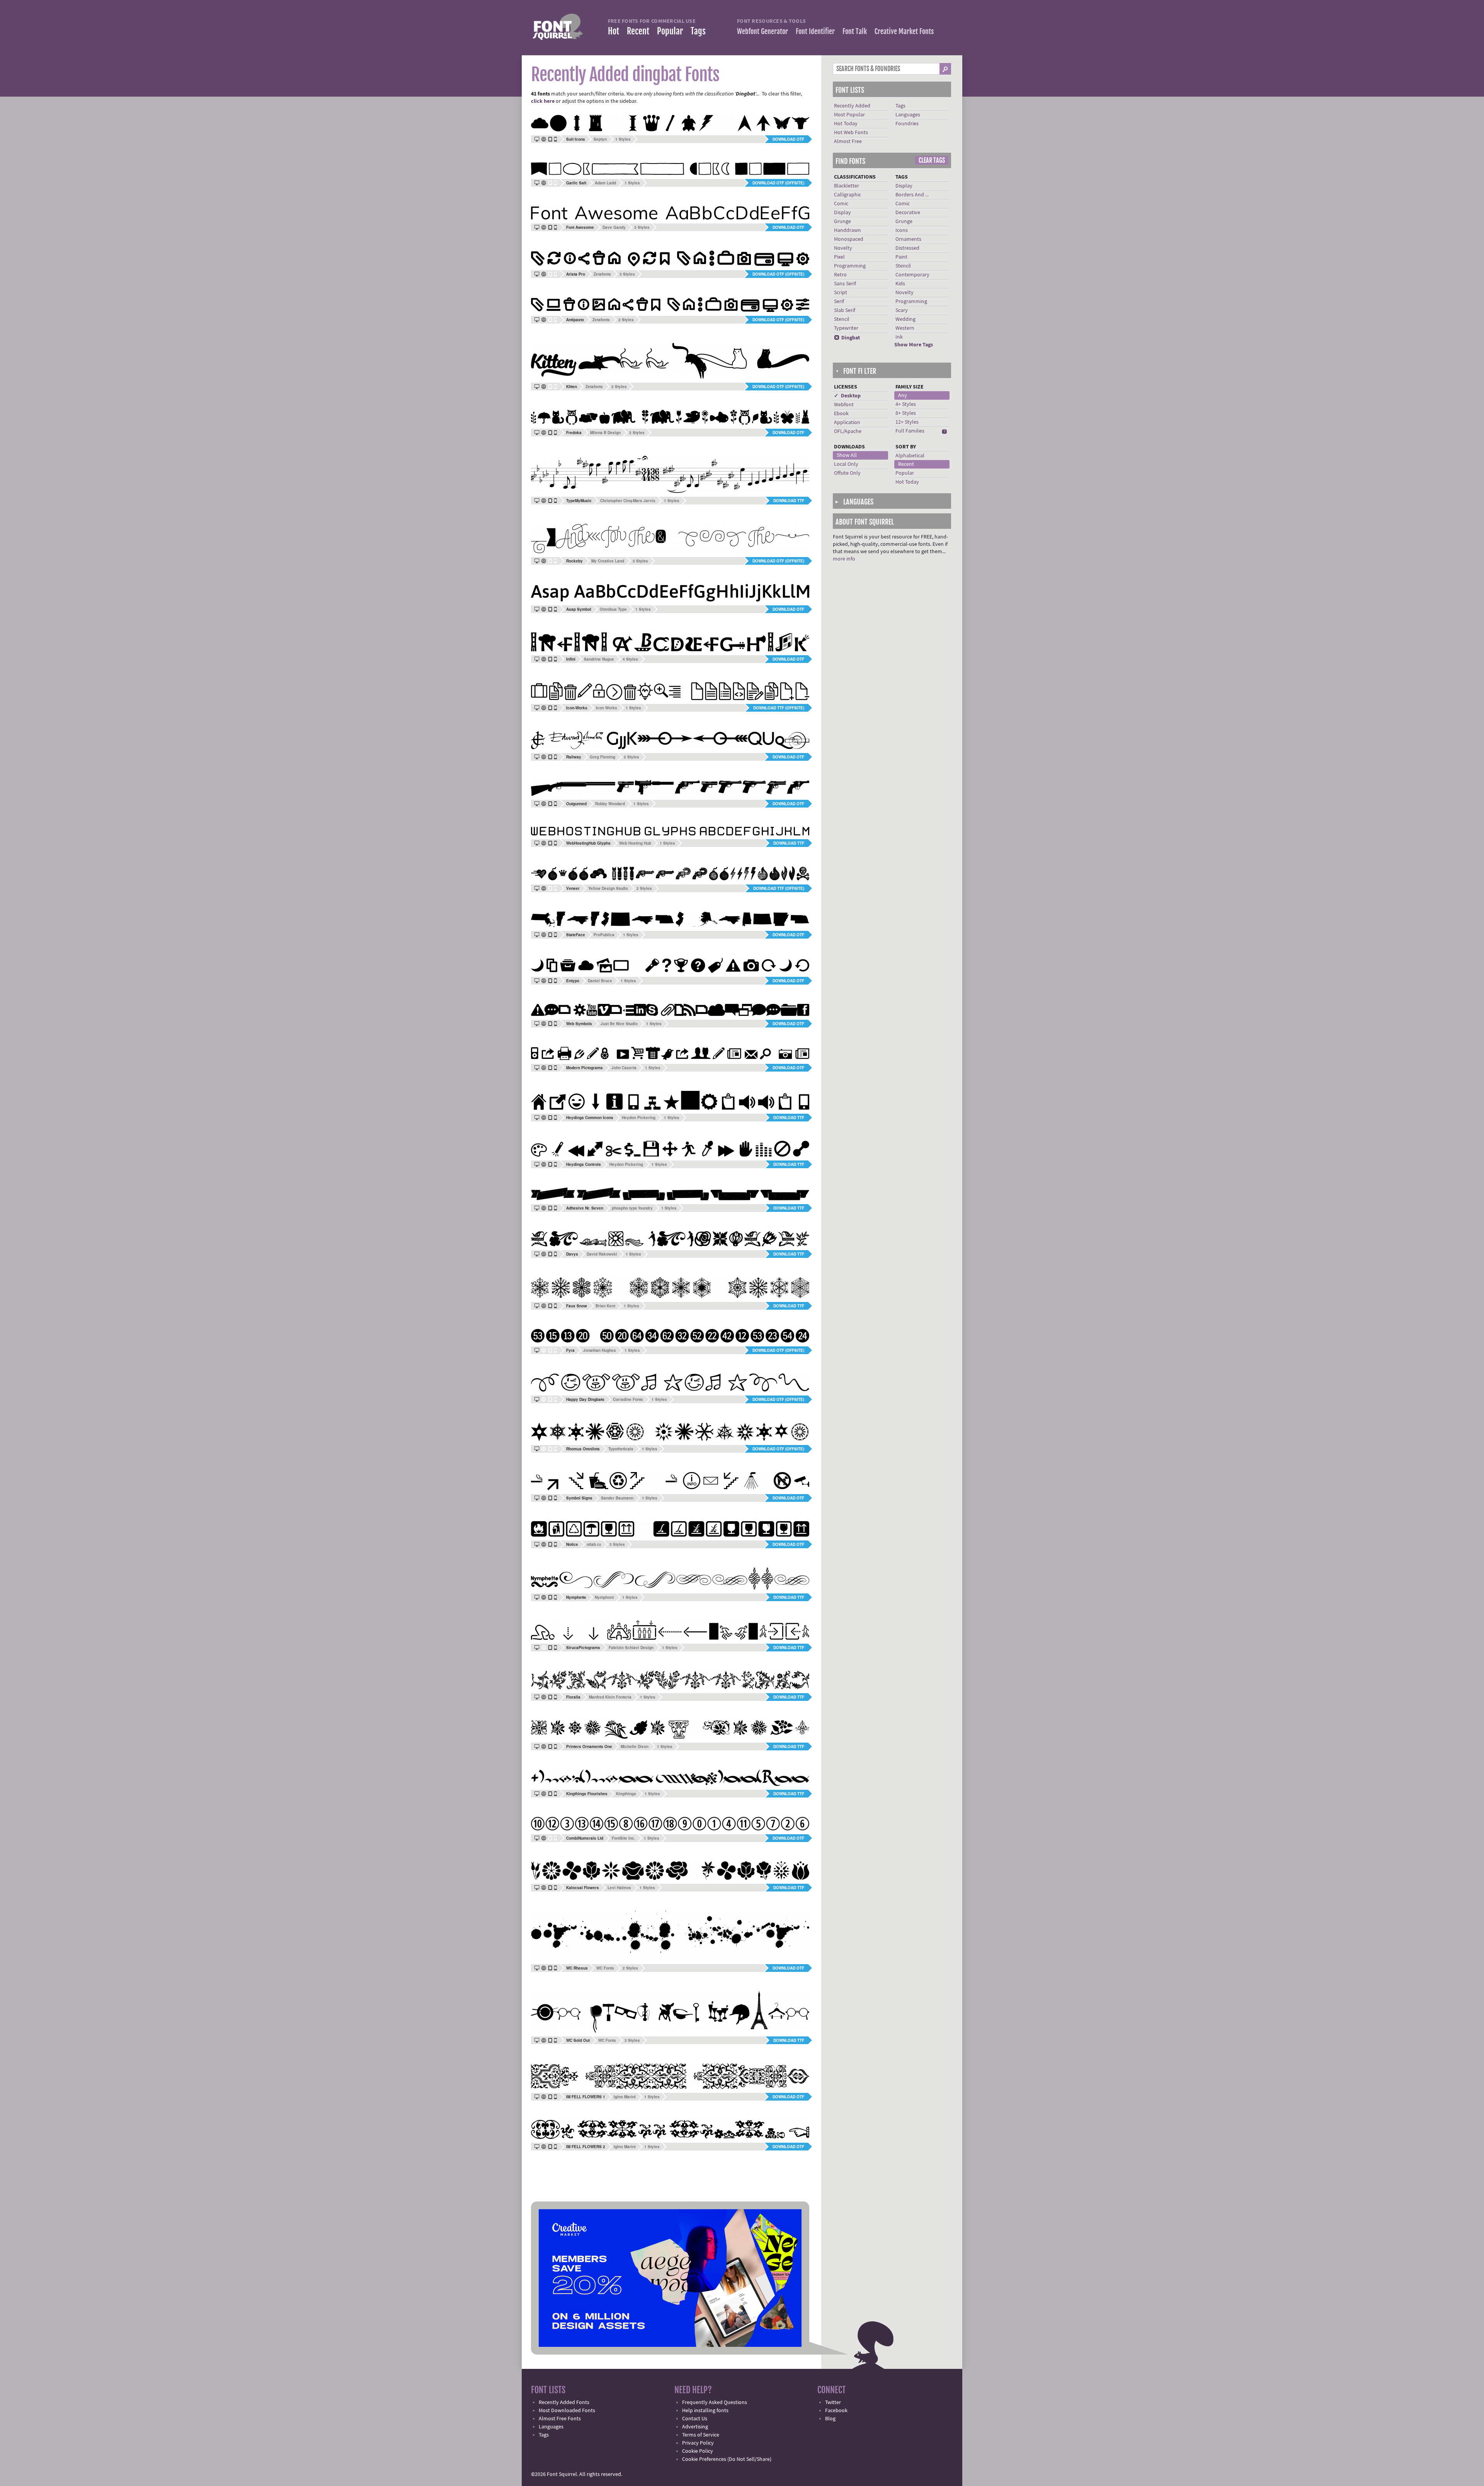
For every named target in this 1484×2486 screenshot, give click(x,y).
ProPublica (604, 935)
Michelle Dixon (635, 1747)
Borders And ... (912, 195)
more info (844, 559)
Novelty (843, 248)
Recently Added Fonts (564, 2403)
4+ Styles (906, 404)
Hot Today (846, 124)
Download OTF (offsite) (778, 183)
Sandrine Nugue (599, 659)
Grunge (842, 222)
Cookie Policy (698, 2451)
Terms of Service (701, 2435)
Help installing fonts (705, 2411)
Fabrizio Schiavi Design (631, 1648)
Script (841, 293)
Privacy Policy (698, 2443)
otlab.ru (594, 1544)
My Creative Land (608, 561)
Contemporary (912, 275)
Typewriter (846, 328)
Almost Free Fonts (560, 2419)
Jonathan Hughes (600, 1350)
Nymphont (604, 1597)
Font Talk (855, 31)
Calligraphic (848, 195)
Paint (901, 257)
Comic (841, 204)
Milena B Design (605, 433)
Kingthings (626, 1794)
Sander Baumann (617, 1498)
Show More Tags (914, 345)
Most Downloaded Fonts (567, 2411)
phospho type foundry (632, 1208)
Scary (902, 310)
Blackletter (847, 186)
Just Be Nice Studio (619, 1024)
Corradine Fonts (628, 1399)
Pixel (839, 257)
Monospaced (849, 239)
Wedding (905, 319)
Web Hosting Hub (635, 843)
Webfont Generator (762, 31)
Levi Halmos (619, 1888)
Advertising (695, 2427)
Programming (850, 266)
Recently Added (852, 106)
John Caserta (624, 1068)
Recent (638, 31)
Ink (899, 337)
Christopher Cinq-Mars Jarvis (628, 501)
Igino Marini (625, 2097)
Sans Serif (845, 284)
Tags (698, 31)
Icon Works (607, 708)
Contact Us (695, 2419)
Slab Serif (845, 310)
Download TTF (789, 501)
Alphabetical (910, 456)
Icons (902, 230)
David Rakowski (602, 1254)
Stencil (842, 319)
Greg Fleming (602, 757)
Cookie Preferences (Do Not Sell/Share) (727, 2459)
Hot (614, 31)
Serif (839, 302)
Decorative (908, 213)
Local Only (846, 464)
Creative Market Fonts (904, 31)
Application (847, 423)
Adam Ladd (605, 183)
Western (905, 328)
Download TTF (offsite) (779, 708)
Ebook (841, 414)
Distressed (907, 248)
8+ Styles (906, 413)
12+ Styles (907, 422)
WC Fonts (605, 1968)
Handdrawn (848, 230)
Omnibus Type (613, 609)
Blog (830, 2419)
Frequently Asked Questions (715, 2403)
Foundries (907, 124)
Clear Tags (932, 160)
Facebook (836, 2411)
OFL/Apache (848, 431)
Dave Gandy (614, 227)
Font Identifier (815, 31)
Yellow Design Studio (608, 888)
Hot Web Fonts (851, 133)
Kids (900, 284)
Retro (840, 275)
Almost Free (848, 141)
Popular (670, 31)
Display (842, 213)
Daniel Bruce (600, 981)
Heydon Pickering (639, 1118)
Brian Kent (605, 1306)
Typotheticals (621, 1449)
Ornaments (908, 239)
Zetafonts (602, 274)
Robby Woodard (610, 804)
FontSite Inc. (624, 1838)
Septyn (600, 139)
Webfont (844, 405)
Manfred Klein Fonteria (610, 1697)
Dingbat (847, 338)
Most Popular (849, 115)
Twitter (833, 2403)
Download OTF (788, 139)
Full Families (910, 431)
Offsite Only (847, 473)
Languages (908, 115)
